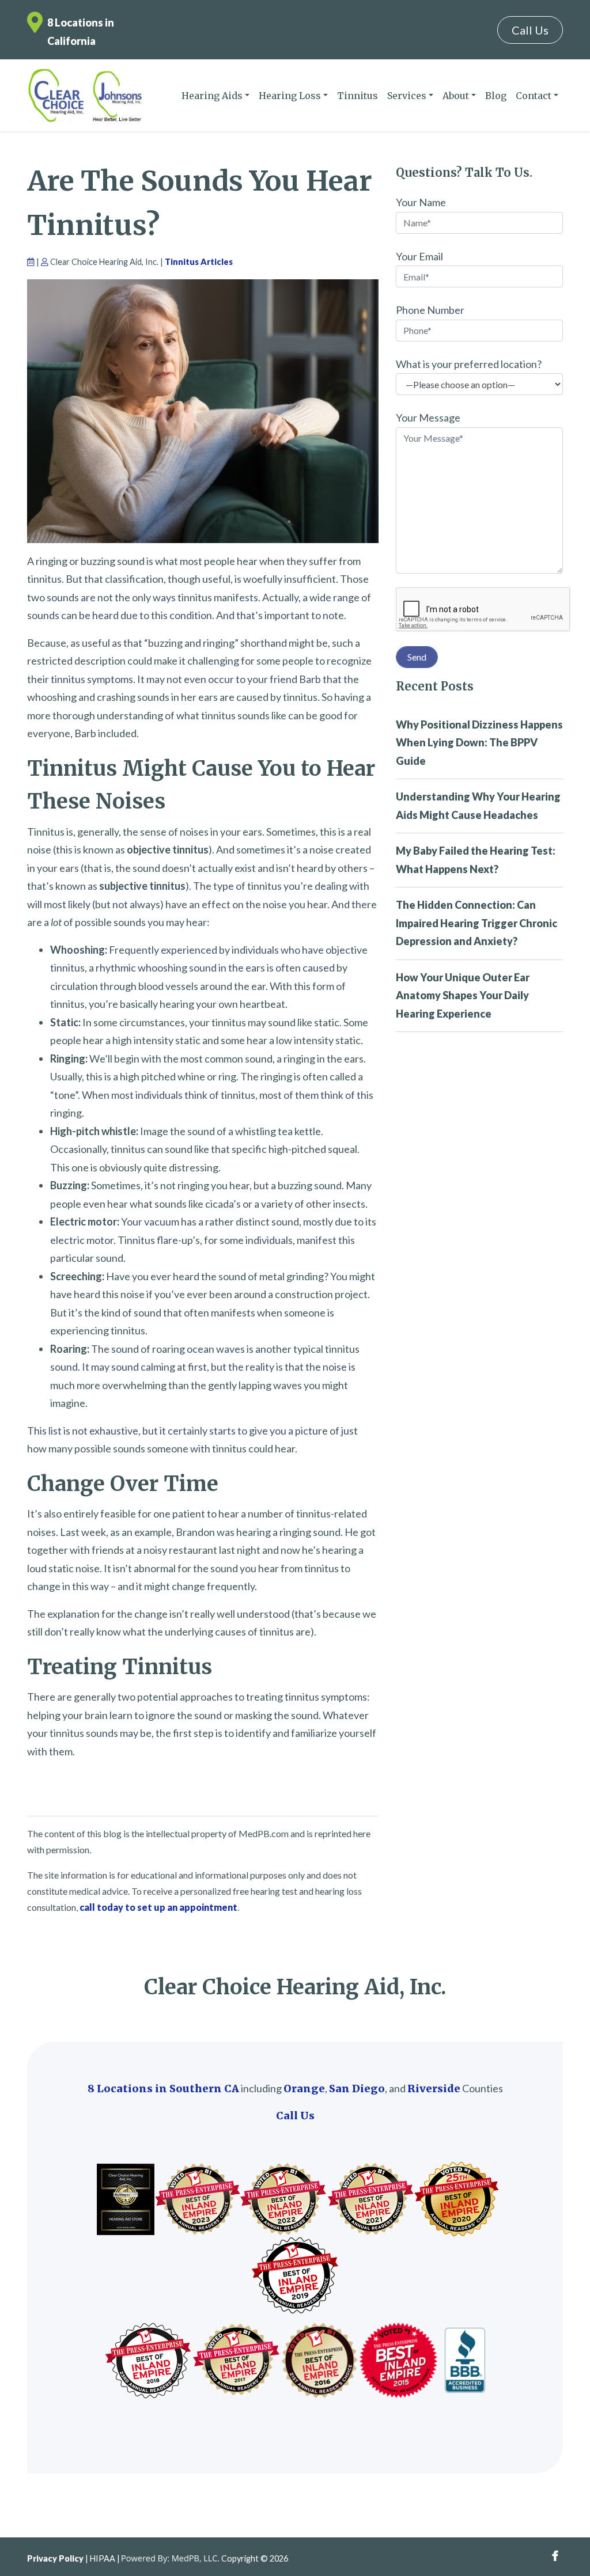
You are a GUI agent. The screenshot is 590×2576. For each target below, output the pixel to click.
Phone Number (430, 310)
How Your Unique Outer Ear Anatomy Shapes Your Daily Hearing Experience (463, 995)
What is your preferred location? (469, 364)
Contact (534, 96)
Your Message (428, 418)
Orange (304, 2089)
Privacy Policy (55, 2558)
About (456, 96)
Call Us (530, 30)
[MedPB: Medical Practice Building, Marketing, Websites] (171, 2558)
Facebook (555, 2556)
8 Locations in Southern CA (163, 2089)
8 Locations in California (81, 32)
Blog (496, 96)
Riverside (434, 2089)
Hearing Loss (290, 96)
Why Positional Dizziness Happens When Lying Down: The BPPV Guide (479, 743)
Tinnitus (358, 96)
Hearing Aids (212, 96)
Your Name (421, 202)
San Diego (357, 2089)
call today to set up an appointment (158, 1907)
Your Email (419, 256)
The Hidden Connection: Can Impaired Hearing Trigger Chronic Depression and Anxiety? (476, 923)
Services (407, 96)
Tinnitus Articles (199, 262)
